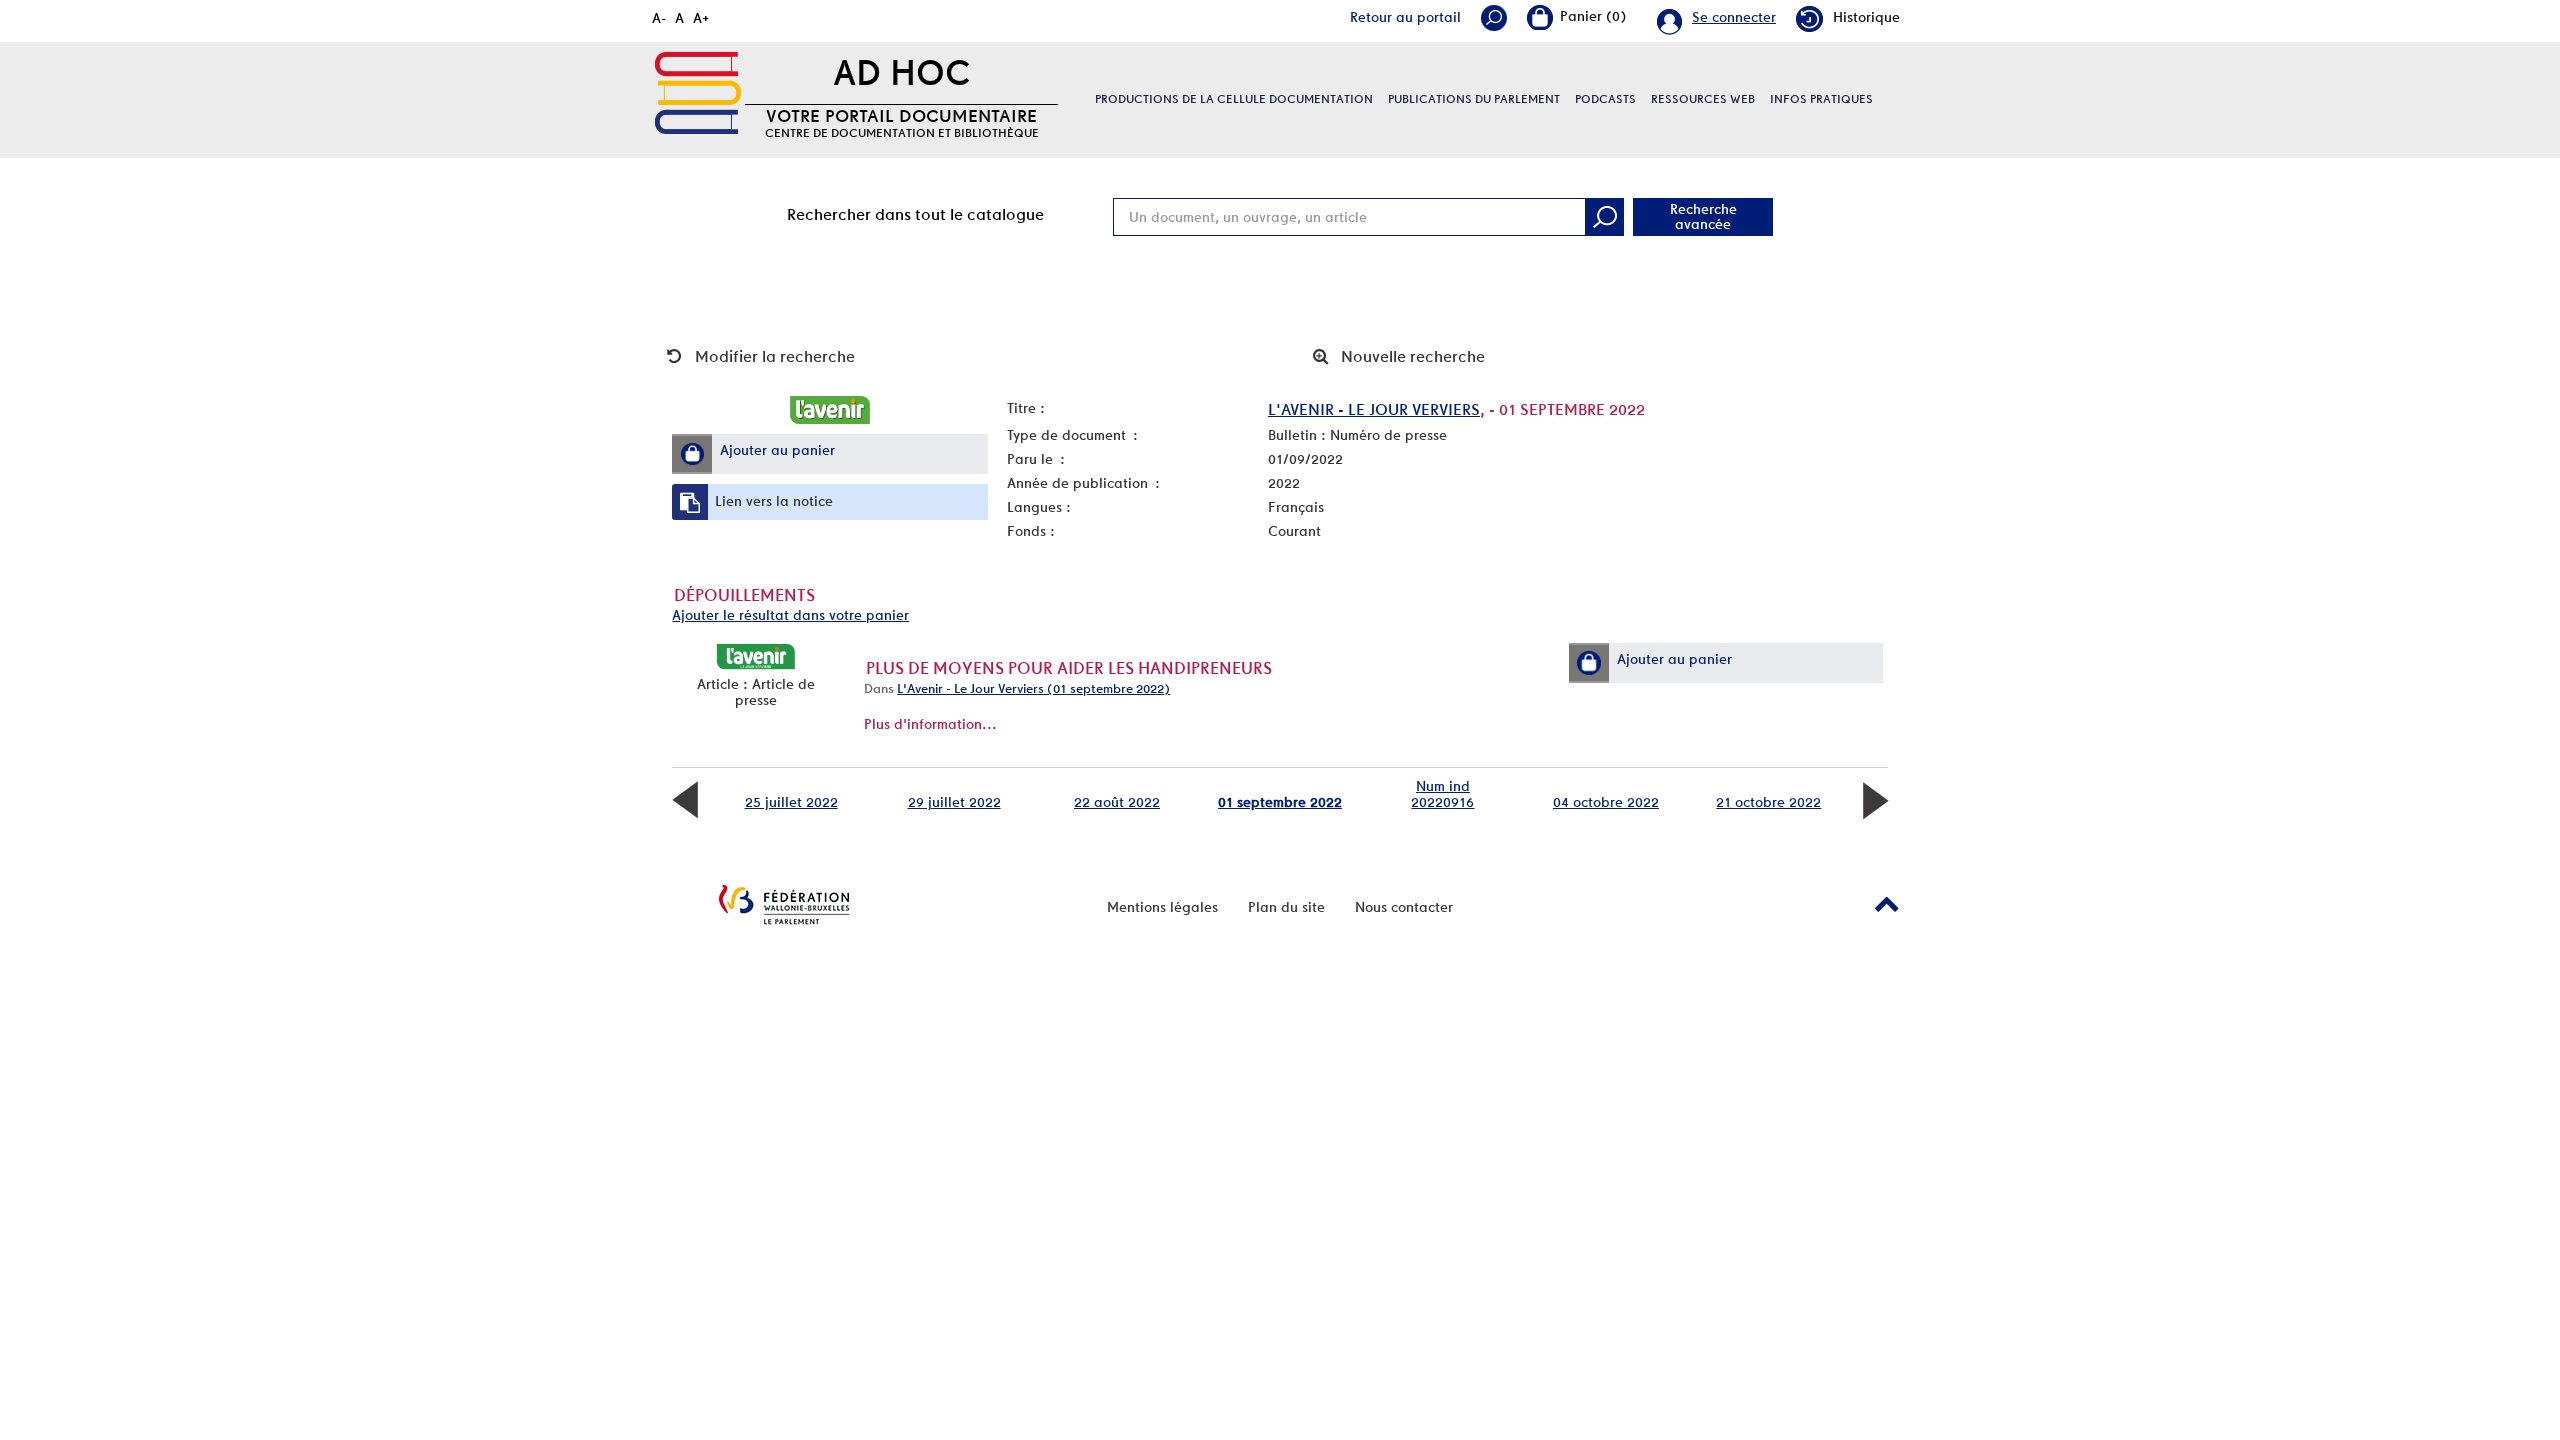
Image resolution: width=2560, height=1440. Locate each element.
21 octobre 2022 (1768, 802)
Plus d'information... (930, 724)
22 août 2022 (1117, 802)
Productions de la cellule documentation (1234, 99)
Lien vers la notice (774, 501)
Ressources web (1703, 99)
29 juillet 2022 (954, 802)
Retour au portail (1405, 17)
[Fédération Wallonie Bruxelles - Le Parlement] (784, 904)
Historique (1866, 17)
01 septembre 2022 (1280, 802)
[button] (692, 454)
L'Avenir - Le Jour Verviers (1374, 409)
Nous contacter (1404, 907)
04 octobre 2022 (1606, 802)
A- (659, 18)
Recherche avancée (1703, 216)
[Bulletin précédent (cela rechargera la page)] (685, 799)
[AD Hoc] (698, 93)
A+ (701, 18)
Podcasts (1605, 99)
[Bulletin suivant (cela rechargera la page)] (1875, 799)
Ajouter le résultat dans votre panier (790, 615)
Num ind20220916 (1442, 794)
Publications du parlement (1474, 99)
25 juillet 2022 (791, 802)
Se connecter (1734, 17)
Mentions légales (1162, 907)
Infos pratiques (1821, 99)
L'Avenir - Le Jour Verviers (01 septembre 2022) (1033, 688)
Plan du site (1286, 907)
